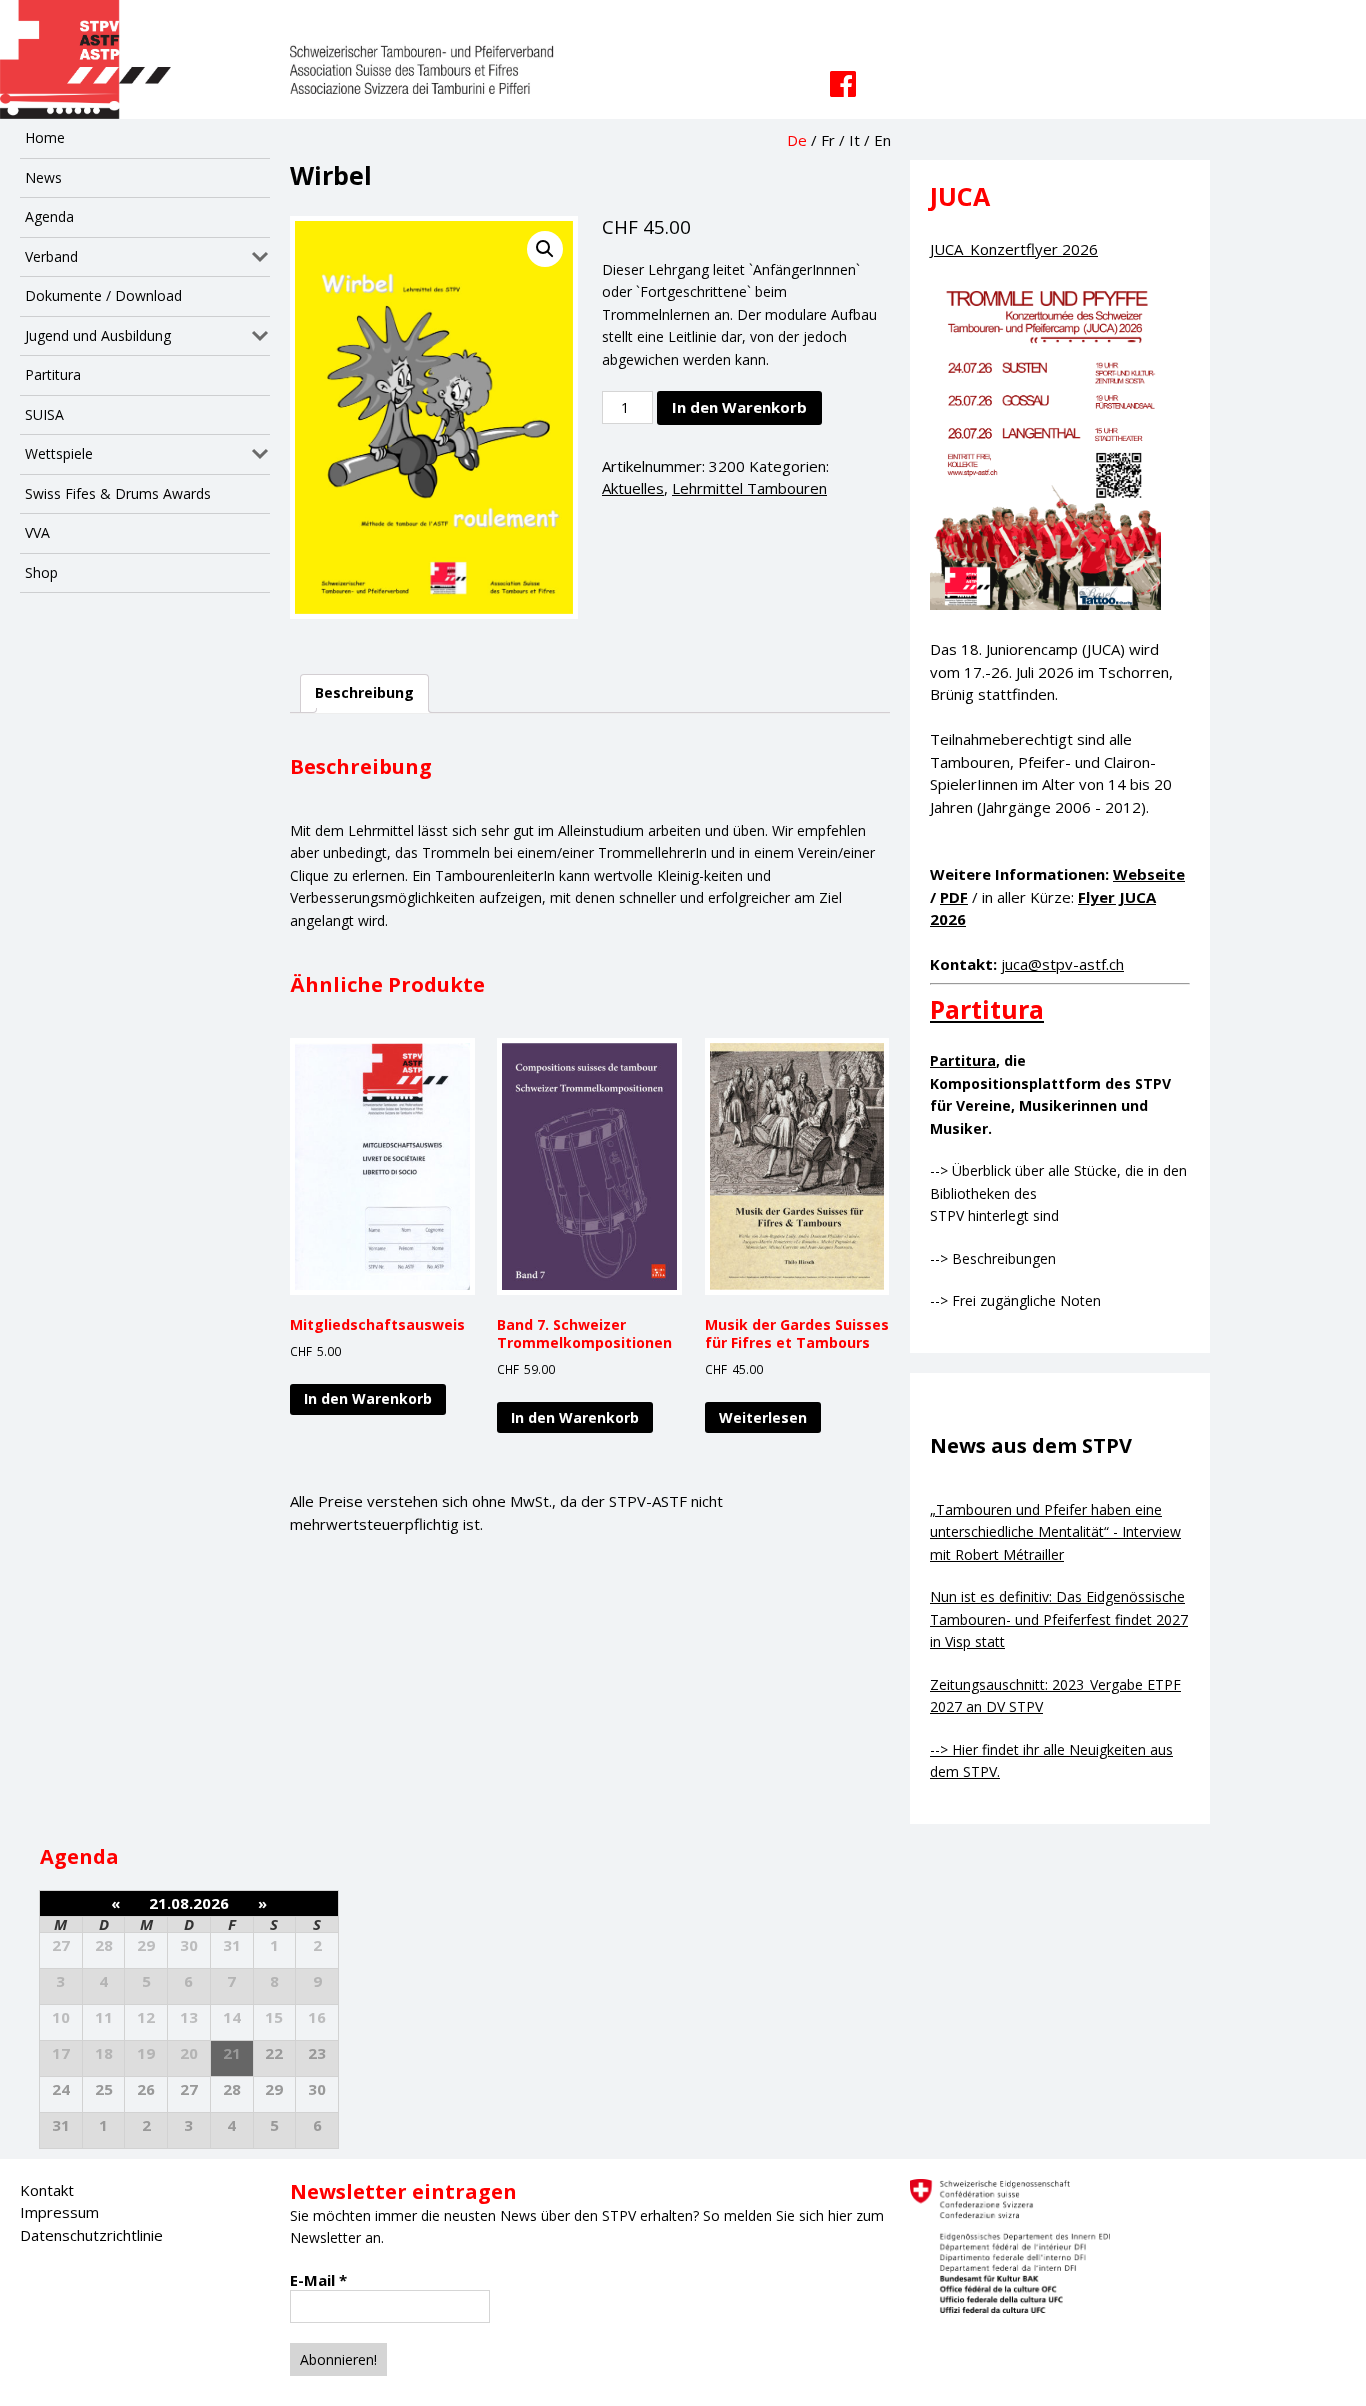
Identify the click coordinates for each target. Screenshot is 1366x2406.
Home (45, 137)
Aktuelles (633, 488)
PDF (954, 897)
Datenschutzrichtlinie (91, 2235)
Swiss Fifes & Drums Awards (118, 493)
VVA (37, 532)
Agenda (49, 216)
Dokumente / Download (103, 295)
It (854, 140)
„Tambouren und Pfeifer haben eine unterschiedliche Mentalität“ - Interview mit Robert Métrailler (1055, 1532)
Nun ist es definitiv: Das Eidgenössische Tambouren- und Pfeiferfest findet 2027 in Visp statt (1059, 1619)
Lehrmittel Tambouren (749, 488)
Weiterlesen (763, 1417)
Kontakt (47, 2190)
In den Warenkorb (739, 407)
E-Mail (318, 2280)
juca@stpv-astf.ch (1062, 964)
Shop (41, 572)
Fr (828, 140)
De (797, 140)
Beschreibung (364, 692)
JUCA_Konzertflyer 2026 (1014, 249)
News (43, 177)
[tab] (364, 693)
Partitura (53, 374)
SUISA (44, 414)
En (882, 140)
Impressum (59, 2212)
